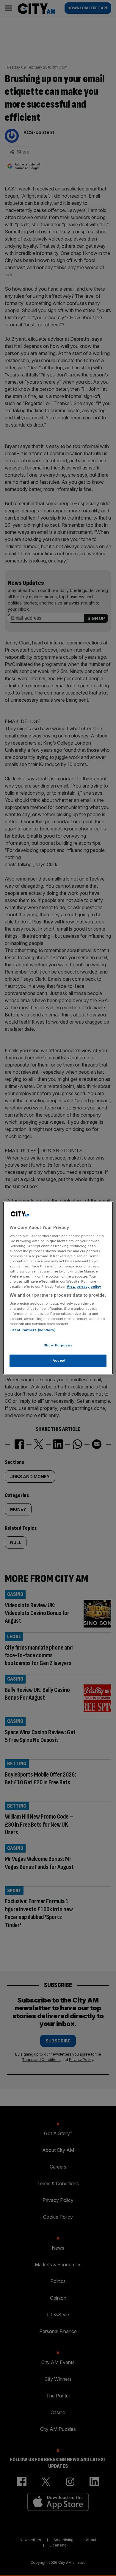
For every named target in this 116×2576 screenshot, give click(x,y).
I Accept (58, 1361)
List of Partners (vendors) (33, 1330)
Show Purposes (58, 1346)
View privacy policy (84, 1287)
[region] (58, 1288)
